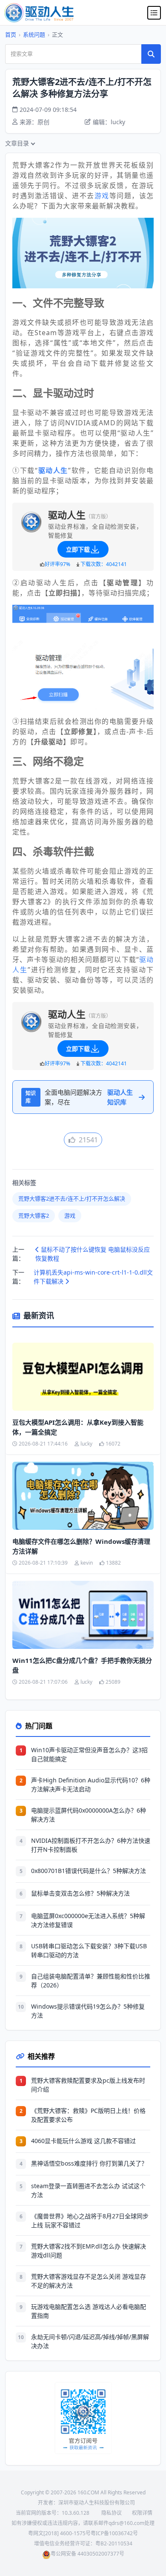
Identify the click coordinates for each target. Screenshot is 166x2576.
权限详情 (142, 2513)
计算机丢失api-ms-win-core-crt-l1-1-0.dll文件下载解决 (93, 1277)
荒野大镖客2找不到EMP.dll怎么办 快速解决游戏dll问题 (89, 2251)
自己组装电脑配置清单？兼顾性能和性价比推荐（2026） (91, 1981)
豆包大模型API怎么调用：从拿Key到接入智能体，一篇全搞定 (78, 1427)
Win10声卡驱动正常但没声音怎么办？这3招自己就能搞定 (89, 1754)
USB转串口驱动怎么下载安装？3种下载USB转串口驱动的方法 (89, 1950)
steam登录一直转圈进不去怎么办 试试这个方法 (88, 2190)
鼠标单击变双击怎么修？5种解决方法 (80, 1893)
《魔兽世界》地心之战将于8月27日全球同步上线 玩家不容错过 (90, 2220)
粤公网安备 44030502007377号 (87, 2554)
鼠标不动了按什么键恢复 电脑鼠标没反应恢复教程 (93, 1254)
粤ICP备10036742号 (114, 2533)
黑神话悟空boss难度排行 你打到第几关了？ (89, 2163)
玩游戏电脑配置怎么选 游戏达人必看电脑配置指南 (89, 2311)
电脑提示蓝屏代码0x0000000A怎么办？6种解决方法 (89, 1815)
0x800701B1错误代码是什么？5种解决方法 (89, 1871)
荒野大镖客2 (34, 1215)
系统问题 (34, 34)
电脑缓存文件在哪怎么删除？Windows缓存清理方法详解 (81, 1546)
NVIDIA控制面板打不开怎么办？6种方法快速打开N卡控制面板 (91, 1845)
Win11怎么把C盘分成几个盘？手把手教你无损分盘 (82, 1665)
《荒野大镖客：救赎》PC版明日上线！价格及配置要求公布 (88, 2115)
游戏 (102, 196)
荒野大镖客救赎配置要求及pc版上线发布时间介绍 (88, 2085)
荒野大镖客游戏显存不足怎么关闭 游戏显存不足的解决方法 (89, 2281)
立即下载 (78, 549)
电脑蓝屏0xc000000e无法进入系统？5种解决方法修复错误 (88, 1920)
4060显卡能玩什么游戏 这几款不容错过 (83, 2141)
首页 (11, 34)
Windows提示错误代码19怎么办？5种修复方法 (88, 2011)
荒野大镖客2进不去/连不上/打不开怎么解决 (72, 1198)
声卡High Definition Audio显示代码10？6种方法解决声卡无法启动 (91, 1785)
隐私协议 (112, 2513)
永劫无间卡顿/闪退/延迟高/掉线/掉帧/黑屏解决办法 (90, 2341)
